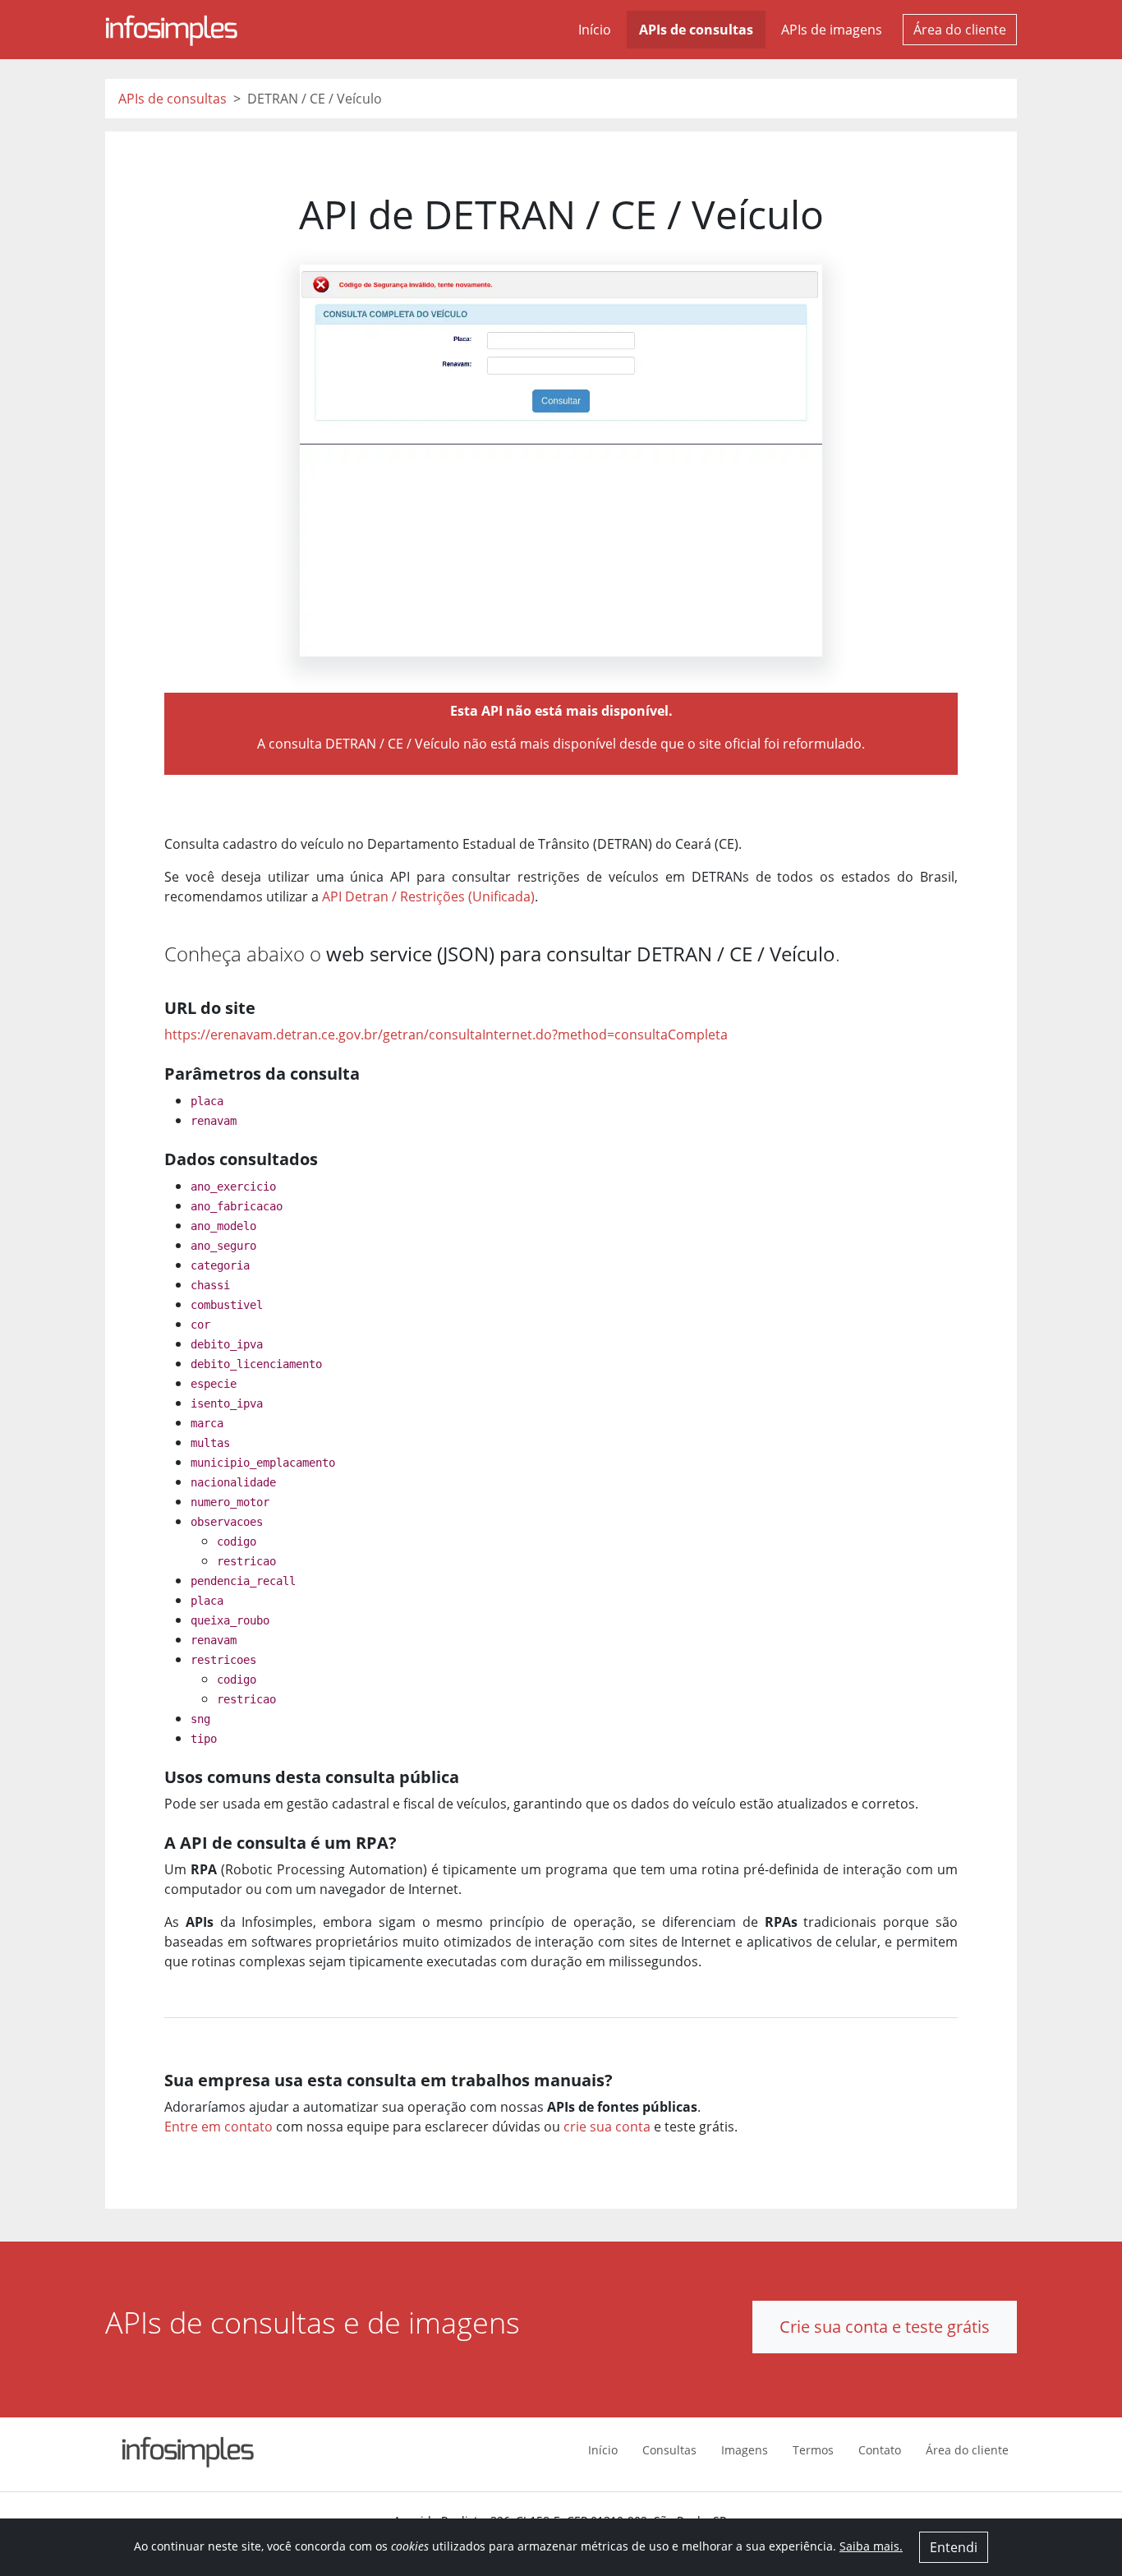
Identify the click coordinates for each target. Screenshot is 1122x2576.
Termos (813, 2450)
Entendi (954, 2547)
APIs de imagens (832, 30)
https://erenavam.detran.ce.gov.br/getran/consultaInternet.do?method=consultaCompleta (446, 1035)
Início (595, 30)
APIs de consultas (696, 30)
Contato (880, 2450)
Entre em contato (218, 2127)
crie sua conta (607, 2127)
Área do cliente (960, 30)
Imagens (745, 2450)
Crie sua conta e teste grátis (885, 2327)
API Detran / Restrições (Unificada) (428, 896)
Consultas (669, 2450)
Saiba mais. (871, 2546)
